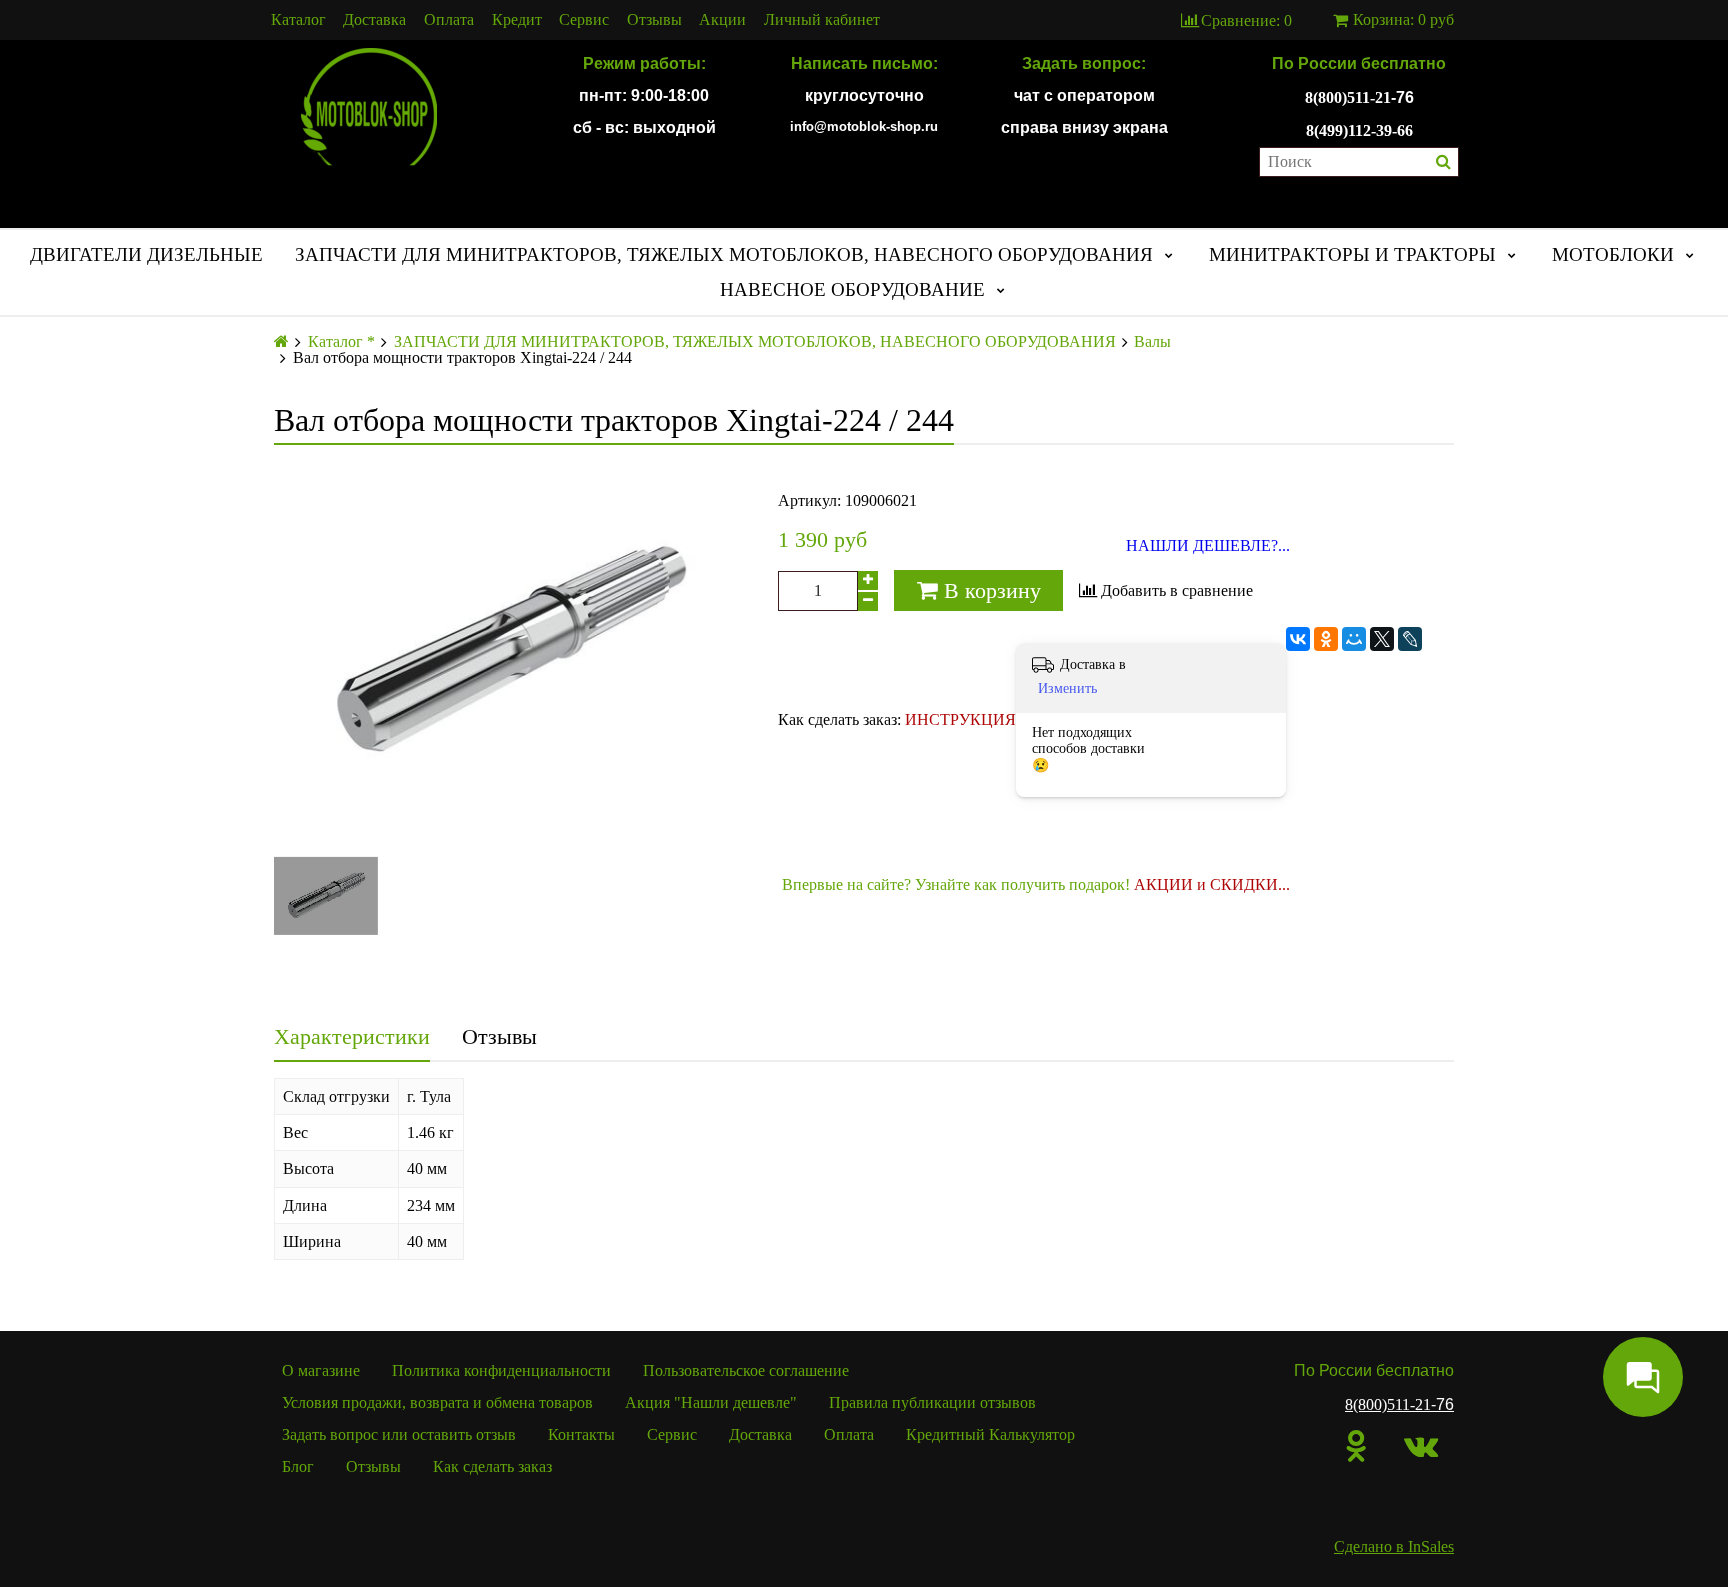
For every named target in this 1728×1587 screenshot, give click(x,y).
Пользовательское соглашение (746, 1370)
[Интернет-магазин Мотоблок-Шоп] (369, 108)
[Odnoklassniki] (1356, 1446)
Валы (1152, 342)
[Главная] (281, 341)
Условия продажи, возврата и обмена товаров (437, 1402)
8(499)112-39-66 (1359, 130)
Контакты (581, 1434)
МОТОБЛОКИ (1613, 254)
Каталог (298, 20)
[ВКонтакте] (1298, 639)
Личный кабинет (822, 20)
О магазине (321, 1370)
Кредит (517, 20)
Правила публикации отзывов (932, 1402)
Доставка (374, 20)
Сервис (584, 20)
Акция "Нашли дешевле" (711, 1402)
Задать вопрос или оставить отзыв (399, 1434)
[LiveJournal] (1410, 639)
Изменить (1067, 688)
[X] (1382, 639)
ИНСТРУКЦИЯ (960, 719)
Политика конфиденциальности (501, 1370)
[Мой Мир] (1354, 639)
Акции (722, 20)
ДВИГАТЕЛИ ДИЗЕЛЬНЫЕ (146, 254)
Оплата (449, 20)
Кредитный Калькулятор (990, 1434)
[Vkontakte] (1421, 1446)
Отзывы (654, 20)
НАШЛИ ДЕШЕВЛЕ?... (1208, 546)
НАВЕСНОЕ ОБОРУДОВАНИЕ (852, 289)
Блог (298, 1466)
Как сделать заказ (492, 1466)
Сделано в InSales (1394, 1546)
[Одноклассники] (1326, 639)
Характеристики (352, 1036)
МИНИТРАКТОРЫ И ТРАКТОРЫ (1352, 254)
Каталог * (341, 342)
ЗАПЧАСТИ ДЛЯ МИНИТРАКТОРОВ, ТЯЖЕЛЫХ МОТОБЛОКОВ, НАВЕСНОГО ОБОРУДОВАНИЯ (724, 254)
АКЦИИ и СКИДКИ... (1212, 884)
